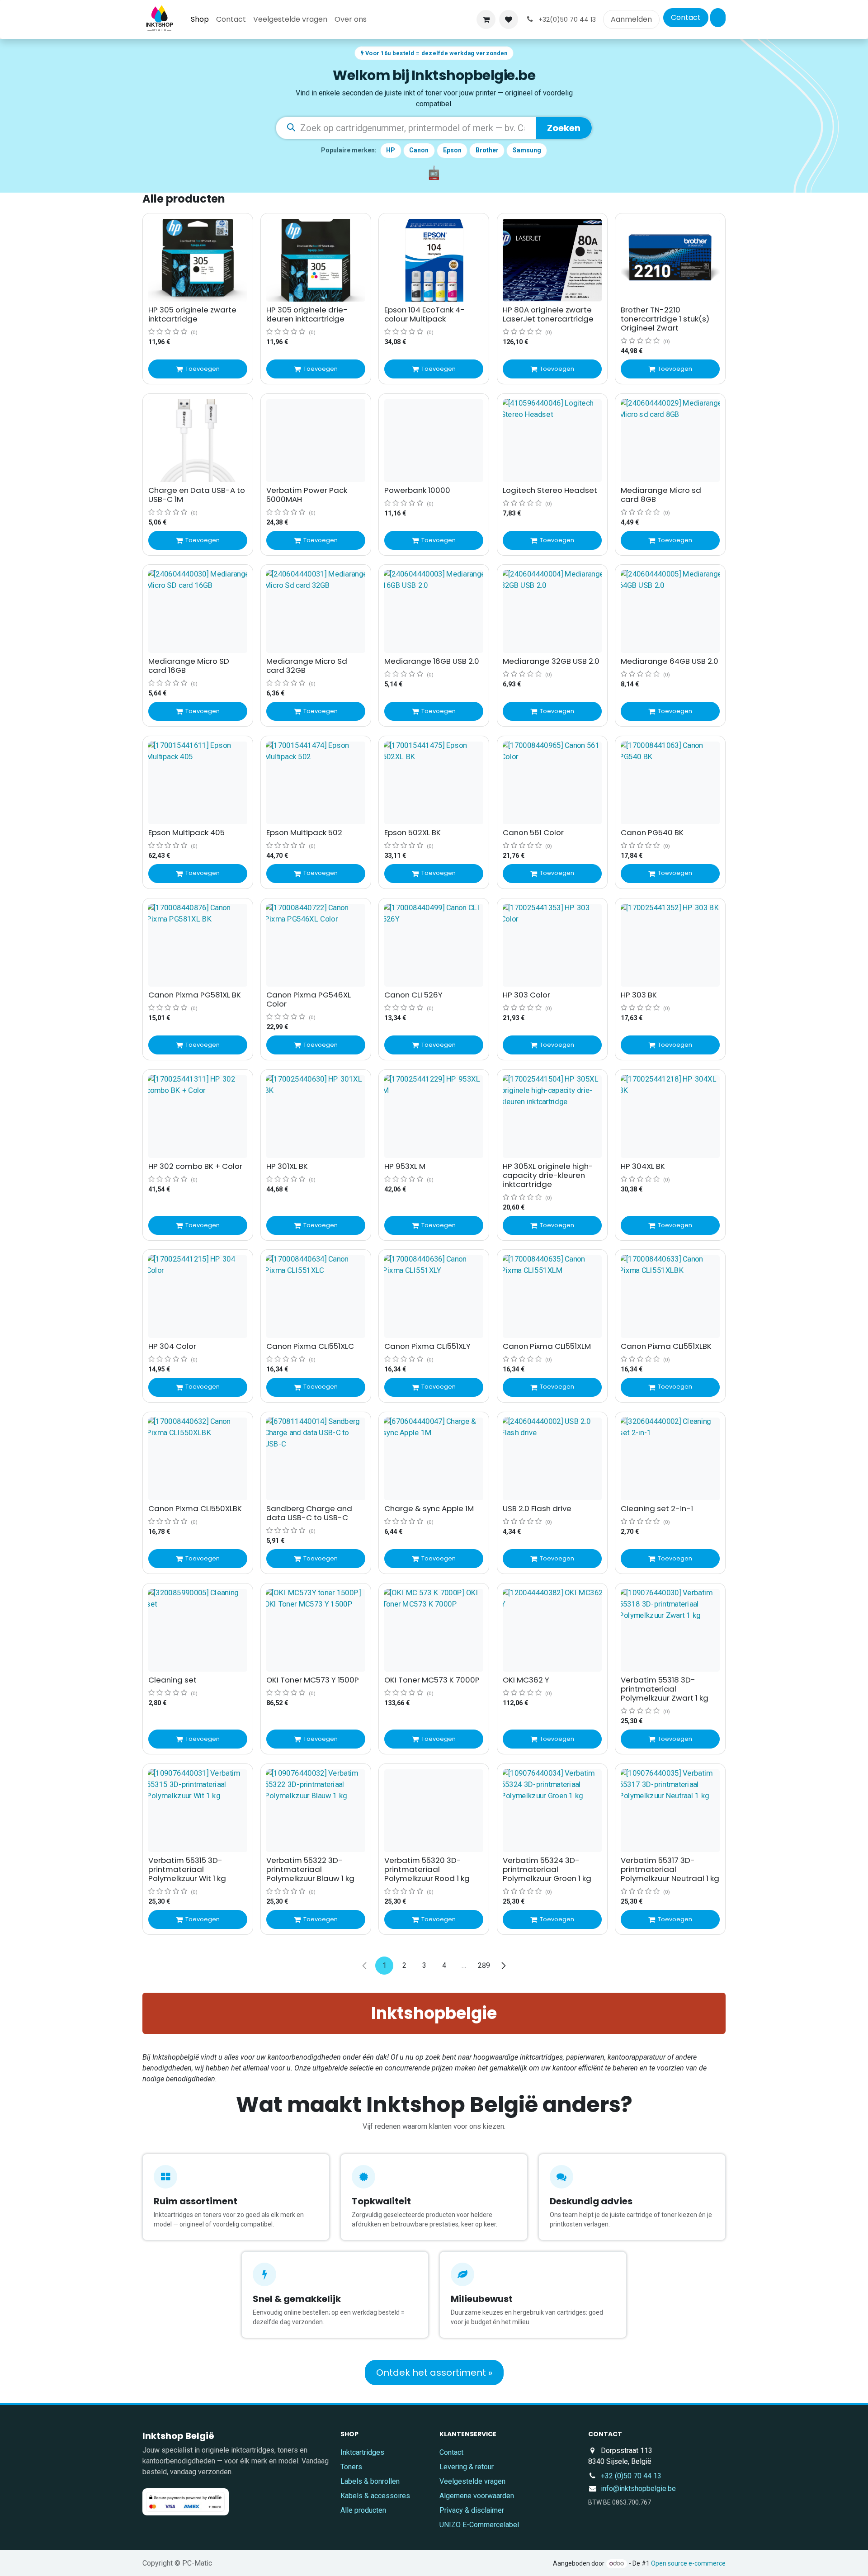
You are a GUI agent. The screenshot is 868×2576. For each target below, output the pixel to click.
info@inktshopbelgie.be (638, 2489)
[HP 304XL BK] (670, 1117)
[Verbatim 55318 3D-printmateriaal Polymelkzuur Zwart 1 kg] (670, 1630)
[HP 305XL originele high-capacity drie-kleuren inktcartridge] (552, 1117)
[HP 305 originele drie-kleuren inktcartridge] (316, 260)
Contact (686, 17)
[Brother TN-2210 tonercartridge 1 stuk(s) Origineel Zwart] (670, 260)
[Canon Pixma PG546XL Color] (316, 945)
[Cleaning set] (198, 1630)
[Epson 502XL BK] (434, 783)
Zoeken (564, 128)
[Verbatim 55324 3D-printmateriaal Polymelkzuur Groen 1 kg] (552, 1811)
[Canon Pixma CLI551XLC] (316, 1297)
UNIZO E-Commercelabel (479, 2525)
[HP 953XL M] (434, 1117)
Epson (452, 150)
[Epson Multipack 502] (316, 783)
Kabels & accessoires (375, 2496)
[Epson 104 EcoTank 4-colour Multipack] (434, 260)
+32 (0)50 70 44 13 (631, 2476)
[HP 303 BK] (670, 945)
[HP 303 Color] (552, 945)
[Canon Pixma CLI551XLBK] (670, 1297)
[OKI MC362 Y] (552, 1630)
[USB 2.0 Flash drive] (552, 1459)
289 (484, 1965)
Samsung (527, 150)
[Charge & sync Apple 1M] (434, 1459)
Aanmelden (631, 19)
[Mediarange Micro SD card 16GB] (198, 612)
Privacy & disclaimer (472, 2510)
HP (391, 150)
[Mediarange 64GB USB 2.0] (670, 612)
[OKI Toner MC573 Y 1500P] (316, 1630)
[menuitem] (200, 19)
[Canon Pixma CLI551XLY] (434, 1297)
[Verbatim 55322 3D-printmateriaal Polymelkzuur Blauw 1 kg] (316, 1811)
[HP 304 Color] (198, 1297)
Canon (419, 150)
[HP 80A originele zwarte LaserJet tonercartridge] (552, 260)
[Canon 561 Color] (552, 783)
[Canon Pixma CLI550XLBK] (198, 1459)
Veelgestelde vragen (472, 2481)
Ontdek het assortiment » (434, 2373)
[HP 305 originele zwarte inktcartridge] (198, 260)
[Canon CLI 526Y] (434, 945)
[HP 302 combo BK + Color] (198, 1117)
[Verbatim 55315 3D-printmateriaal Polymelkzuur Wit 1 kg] (198, 1811)
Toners (351, 2467)
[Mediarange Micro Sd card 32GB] (316, 612)
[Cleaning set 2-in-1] (670, 1459)
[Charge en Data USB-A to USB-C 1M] (198, 441)
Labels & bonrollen (370, 2481)
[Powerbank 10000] (434, 441)
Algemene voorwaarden (477, 2496)
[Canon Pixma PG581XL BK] (198, 945)
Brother (487, 150)
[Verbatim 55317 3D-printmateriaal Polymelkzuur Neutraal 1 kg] (670, 1811)
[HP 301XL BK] (316, 1117)
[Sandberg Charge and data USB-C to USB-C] (316, 1459)
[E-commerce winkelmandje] (486, 19)
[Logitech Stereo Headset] (552, 441)
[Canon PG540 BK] (670, 783)
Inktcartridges (362, 2452)
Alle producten (363, 2510)
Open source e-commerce (688, 2563)
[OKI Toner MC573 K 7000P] (434, 1630)
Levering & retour (467, 2467)
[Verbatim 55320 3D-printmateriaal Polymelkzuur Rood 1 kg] (434, 1811)
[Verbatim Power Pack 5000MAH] (316, 441)
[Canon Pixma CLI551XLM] (552, 1297)
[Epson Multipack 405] (198, 783)
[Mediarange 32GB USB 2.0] (552, 612)
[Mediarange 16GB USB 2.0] (434, 612)
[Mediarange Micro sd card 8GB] (670, 441)
